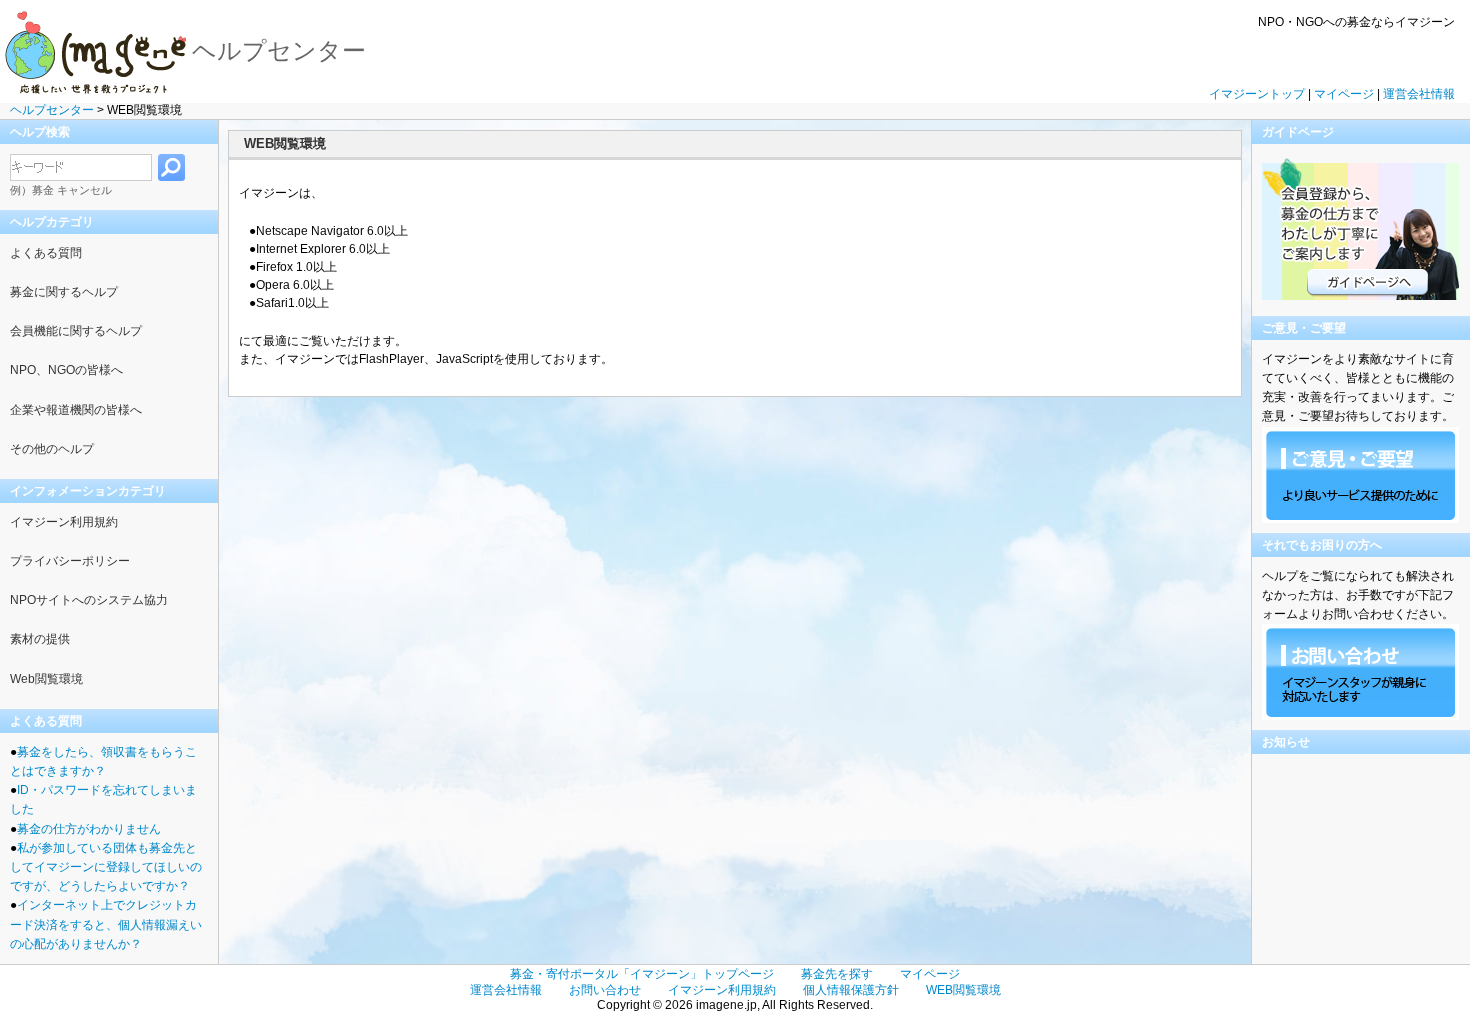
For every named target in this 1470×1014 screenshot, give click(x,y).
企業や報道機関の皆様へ (76, 410)
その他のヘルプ (52, 449)
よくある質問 (46, 253)
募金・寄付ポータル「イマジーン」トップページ (642, 974)
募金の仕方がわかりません (89, 829)
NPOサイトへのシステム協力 (89, 600)
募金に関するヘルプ (64, 292)
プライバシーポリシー (70, 561)
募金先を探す (837, 974)
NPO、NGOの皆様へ (66, 370)
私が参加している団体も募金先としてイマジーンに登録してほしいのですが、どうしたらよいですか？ (106, 867)
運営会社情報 (1419, 94)
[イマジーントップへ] (96, 50)
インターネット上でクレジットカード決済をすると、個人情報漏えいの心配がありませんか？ (106, 924)
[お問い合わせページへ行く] (1360, 475)
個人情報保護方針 (851, 990)
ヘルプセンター (52, 110)
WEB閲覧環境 (963, 990)
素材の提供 (40, 639)
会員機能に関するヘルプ (76, 331)
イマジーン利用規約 (64, 522)
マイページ (1344, 94)
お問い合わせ (605, 990)
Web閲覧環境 (46, 679)
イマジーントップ (1257, 94)
